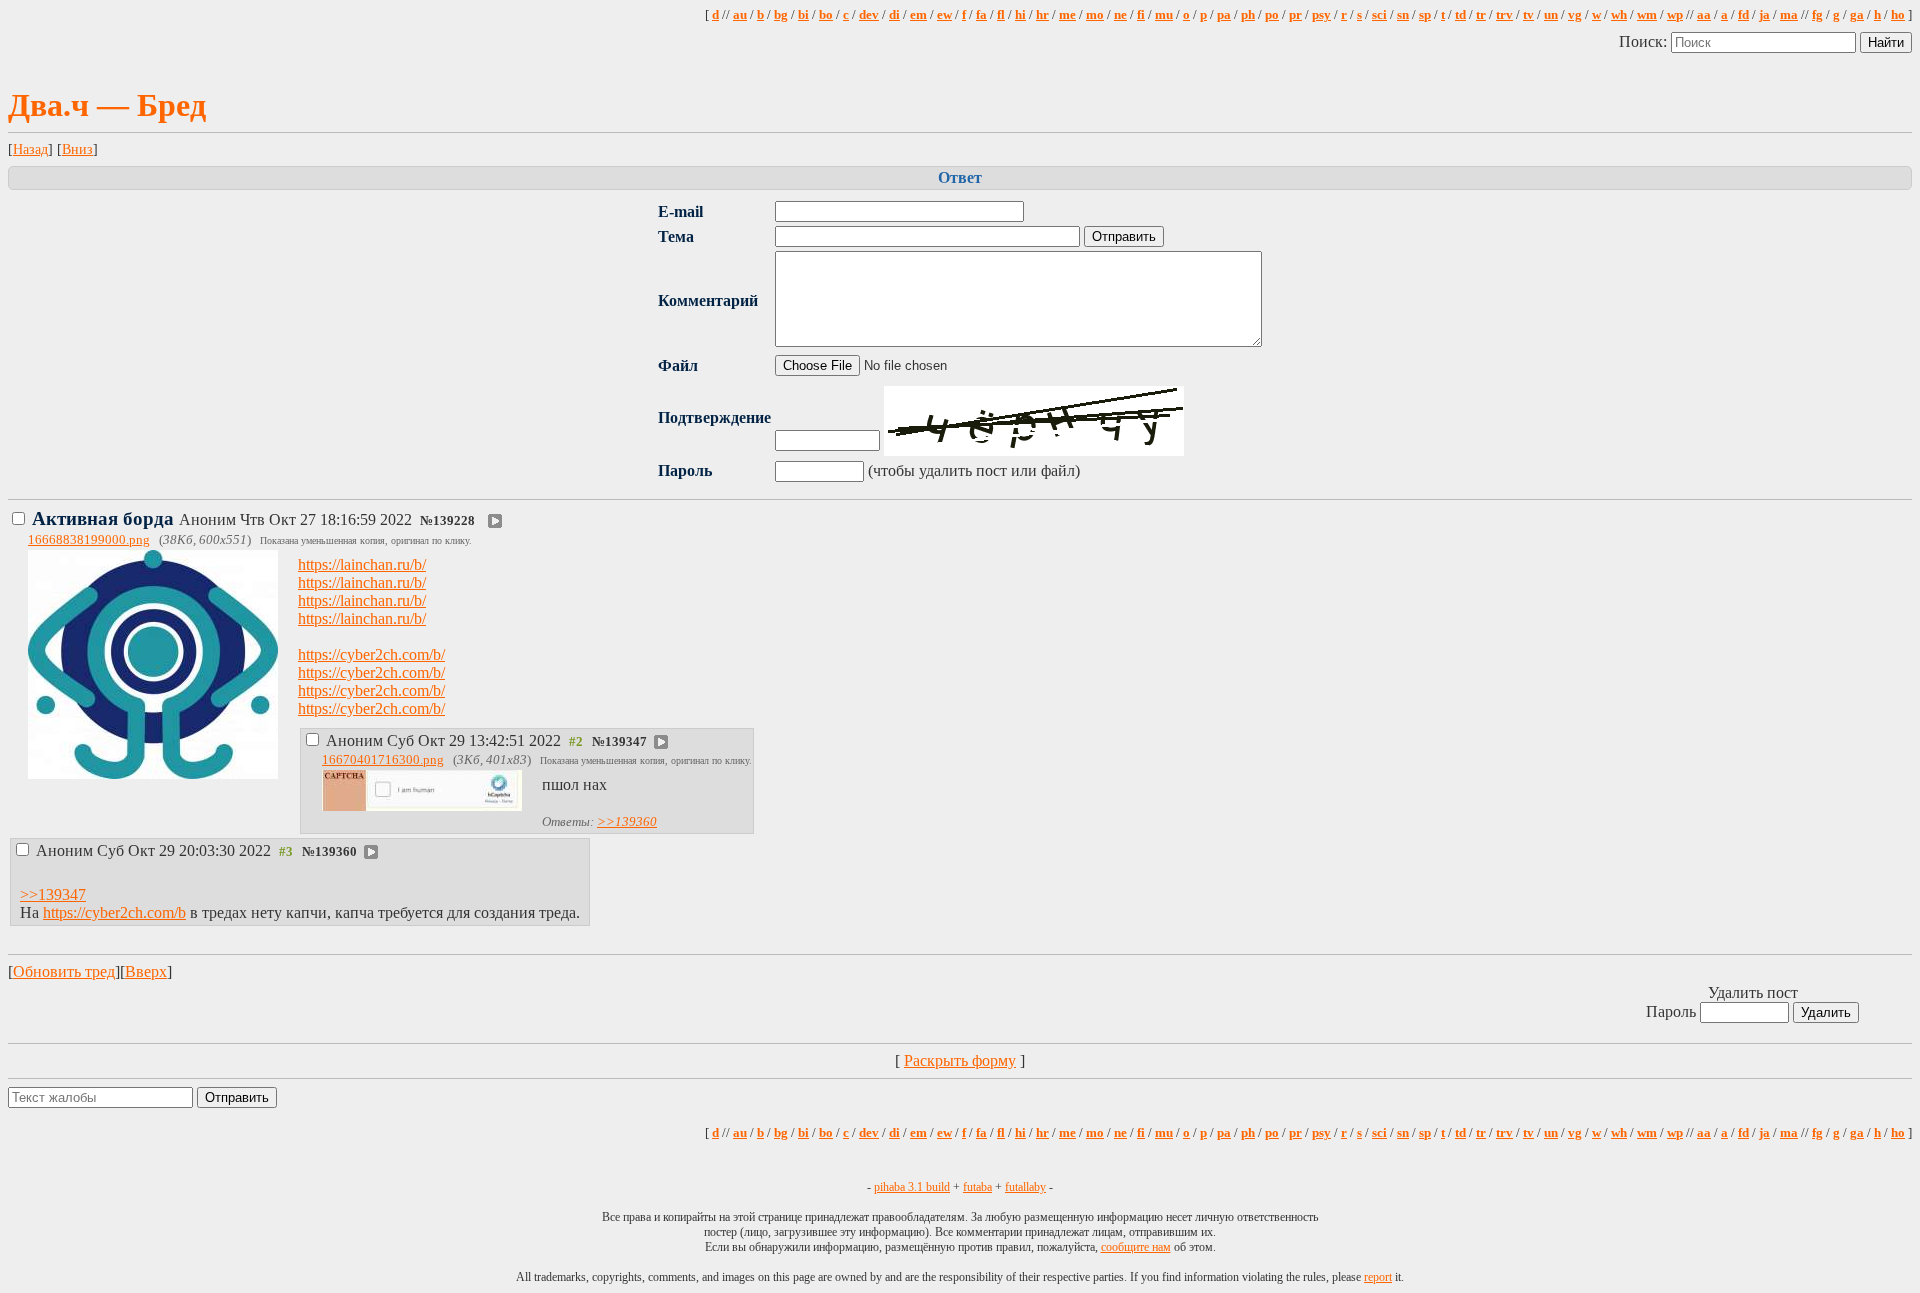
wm (1647, 15)
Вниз (77, 149)
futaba (977, 1187)
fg (1817, 15)
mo (1095, 15)
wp (1675, 15)
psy (1321, 15)
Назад (30, 149)
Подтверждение (714, 417)
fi (1141, 15)
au (740, 15)
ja (1764, 15)
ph (1248, 15)
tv (1528, 15)
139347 (626, 742)
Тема (676, 236)
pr (1295, 15)
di (894, 15)
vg (1575, 15)
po (1272, 15)
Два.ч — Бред (107, 105)
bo (826, 15)
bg (781, 15)
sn (1403, 15)
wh (1619, 15)
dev (869, 15)
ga (1857, 15)
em (918, 15)
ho (1898, 15)
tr (1481, 15)
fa (981, 15)
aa (1704, 15)
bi (803, 15)
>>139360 (627, 821)
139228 (454, 521)
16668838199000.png (89, 540)
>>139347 (53, 894)
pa (1224, 15)
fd (1743, 15)
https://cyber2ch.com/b (114, 912)
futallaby (1025, 1187)
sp (1425, 15)
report (1378, 1277)
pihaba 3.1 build (912, 1187)
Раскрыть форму (960, 1060)
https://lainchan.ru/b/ (362, 564)
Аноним (224, 519)
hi (1020, 15)
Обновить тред (64, 971)
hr (1042, 15)
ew (944, 15)
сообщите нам (1136, 1247)
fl (1001, 15)
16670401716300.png (383, 760)
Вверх (146, 971)
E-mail (680, 211)
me (1067, 15)
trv (1504, 15)
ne (1120, 15)
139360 (336, 852)
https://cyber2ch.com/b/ (371, 654)
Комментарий (708, 300)
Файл (678, 365)
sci (1379, 15)
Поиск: (1645, 41)
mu (1164, 15)
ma (1789, 15)
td (1460, 15)
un (1551, 15)
